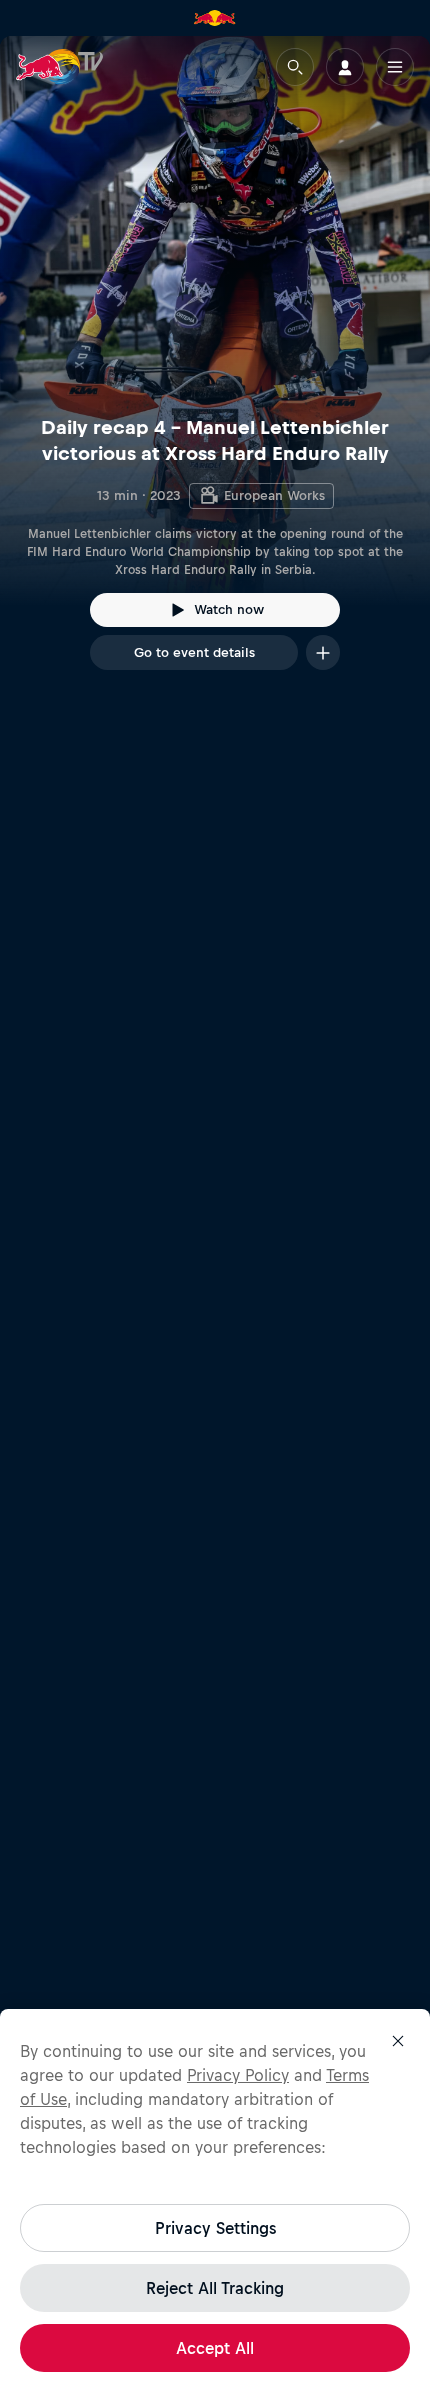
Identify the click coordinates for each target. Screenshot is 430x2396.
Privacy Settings (215, 2228)
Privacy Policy (238, 2075)
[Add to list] (323, 652)
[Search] (295, 67)
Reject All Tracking (215, 2288)
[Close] (398, 2041)
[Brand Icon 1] (215, 18)
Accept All (215, 2348)
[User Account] (345, 67)
